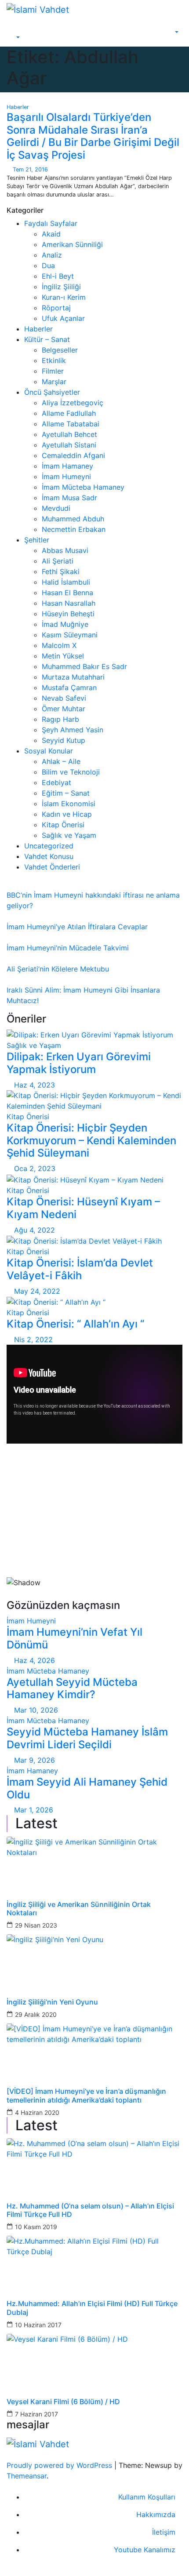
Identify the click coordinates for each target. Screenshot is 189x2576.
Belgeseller (60, 350)
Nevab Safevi (64, 698)
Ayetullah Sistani (69, 445)
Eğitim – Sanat (66, 793)
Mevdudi (56, 508)
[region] (94, 1525)
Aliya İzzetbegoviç (73, 403)
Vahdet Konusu (49, 856)
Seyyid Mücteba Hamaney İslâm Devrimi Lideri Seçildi (87, 1738)
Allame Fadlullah (69, 413)
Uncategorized (49, 846)
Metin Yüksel (63, 656)
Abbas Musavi (65, 550)
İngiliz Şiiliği (61, 287)
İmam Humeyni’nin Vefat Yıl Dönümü (75, 1638)
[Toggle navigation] (20, 30)
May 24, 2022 (37, 1291)
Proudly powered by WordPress (60, 2465)
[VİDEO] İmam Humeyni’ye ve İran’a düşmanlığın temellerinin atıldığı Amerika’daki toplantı (86, 2096)
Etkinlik (54, 360)
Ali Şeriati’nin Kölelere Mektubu (58, 969)
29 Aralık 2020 (36, 2014)
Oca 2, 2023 (35, 1168)
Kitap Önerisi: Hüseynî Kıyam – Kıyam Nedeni (83, 1208)
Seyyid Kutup (64, 740)
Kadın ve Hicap (67, 814)
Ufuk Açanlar (63, 318)
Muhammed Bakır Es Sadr (84, 666)
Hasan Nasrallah (69, 603)
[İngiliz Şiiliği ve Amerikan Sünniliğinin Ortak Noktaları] (94, 1863)
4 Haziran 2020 (37, 2112)
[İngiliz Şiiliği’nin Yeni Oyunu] (94, 1961)
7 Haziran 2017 (36, 2414)
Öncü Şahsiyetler (52, 392)
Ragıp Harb (60, 719)
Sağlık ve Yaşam (69, 835)
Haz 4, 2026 (35, 1660)
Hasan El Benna (67, 593)
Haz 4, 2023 (35, 1085)
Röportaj (56, 308)
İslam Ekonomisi (69, 804)
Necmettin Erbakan (74, 529)
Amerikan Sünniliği (72, 244)
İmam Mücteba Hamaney (83, 487)
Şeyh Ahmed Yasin (73, 730)
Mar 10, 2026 (36, 1710)
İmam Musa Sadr (69, 498)
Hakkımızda (156, 2514)
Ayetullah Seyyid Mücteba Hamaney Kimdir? (72, 1688)
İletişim (164, 2532)
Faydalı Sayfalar (51, 223)
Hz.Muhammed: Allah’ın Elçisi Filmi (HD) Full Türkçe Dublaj (92, 2308)
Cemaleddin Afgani (73, 455)
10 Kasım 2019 (36, 2227)
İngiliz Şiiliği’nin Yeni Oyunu (52, 2002)
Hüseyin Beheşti (68, 614)
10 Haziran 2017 (38, 2325)
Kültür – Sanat (47, 339)
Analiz (52, 255)
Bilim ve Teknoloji (71, 772)
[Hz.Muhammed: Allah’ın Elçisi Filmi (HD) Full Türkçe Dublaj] (94, 2262)
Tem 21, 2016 (30, 169)
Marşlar (54, 382)
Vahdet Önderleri (52, 867)
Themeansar (27, 2476)
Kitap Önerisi (63, 825)
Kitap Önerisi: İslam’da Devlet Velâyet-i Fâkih (80, 1269)
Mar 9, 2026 (35, 1760)
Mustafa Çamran (69, 688)
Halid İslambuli (66, 582)
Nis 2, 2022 (33, 1339)
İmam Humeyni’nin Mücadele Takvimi (68, 948)
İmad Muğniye (65, 624)
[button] (13, 38)
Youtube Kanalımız (145, 2550)
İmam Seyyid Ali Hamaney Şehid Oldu (87, 1788)
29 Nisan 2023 (36, 1925)
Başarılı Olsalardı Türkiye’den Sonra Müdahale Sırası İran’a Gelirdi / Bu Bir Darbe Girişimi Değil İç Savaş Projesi (93, 136)
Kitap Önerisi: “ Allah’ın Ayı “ (75, 1324)
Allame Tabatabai (71, 424)
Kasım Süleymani (70, 635)
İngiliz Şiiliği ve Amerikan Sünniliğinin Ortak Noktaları (79, 1909)
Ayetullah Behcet (69, 434)
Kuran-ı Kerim (64, 297)
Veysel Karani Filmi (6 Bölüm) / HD (63, 2402)
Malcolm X (59, 645)
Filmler (53, 371)
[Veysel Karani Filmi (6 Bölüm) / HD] (94, 2360)
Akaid (51, 234)
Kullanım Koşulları (147, 2497)
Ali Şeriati (58, 561)
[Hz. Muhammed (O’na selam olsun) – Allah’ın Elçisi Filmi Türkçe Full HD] (94, 2165)
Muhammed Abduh (73, 519)
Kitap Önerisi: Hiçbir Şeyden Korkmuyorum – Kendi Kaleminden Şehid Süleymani (91, 1141)
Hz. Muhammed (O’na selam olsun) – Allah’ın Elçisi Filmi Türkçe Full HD (90, 2210)
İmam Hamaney (67, 466)
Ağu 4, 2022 (35, 1230)
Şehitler (37, 540)
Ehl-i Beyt (58, 276)
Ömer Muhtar (64, 709)
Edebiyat (56, 782)
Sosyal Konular (49, 751)
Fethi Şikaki (61, 571)
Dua (48, 266)
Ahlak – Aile (61, 761)
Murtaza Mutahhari (73, 677)
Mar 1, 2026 (34, 1810)
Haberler (18, 107)
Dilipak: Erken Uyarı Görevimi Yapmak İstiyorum (79, 1063)
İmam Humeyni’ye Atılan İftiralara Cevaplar (77, 927)
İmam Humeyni (66, 477)
